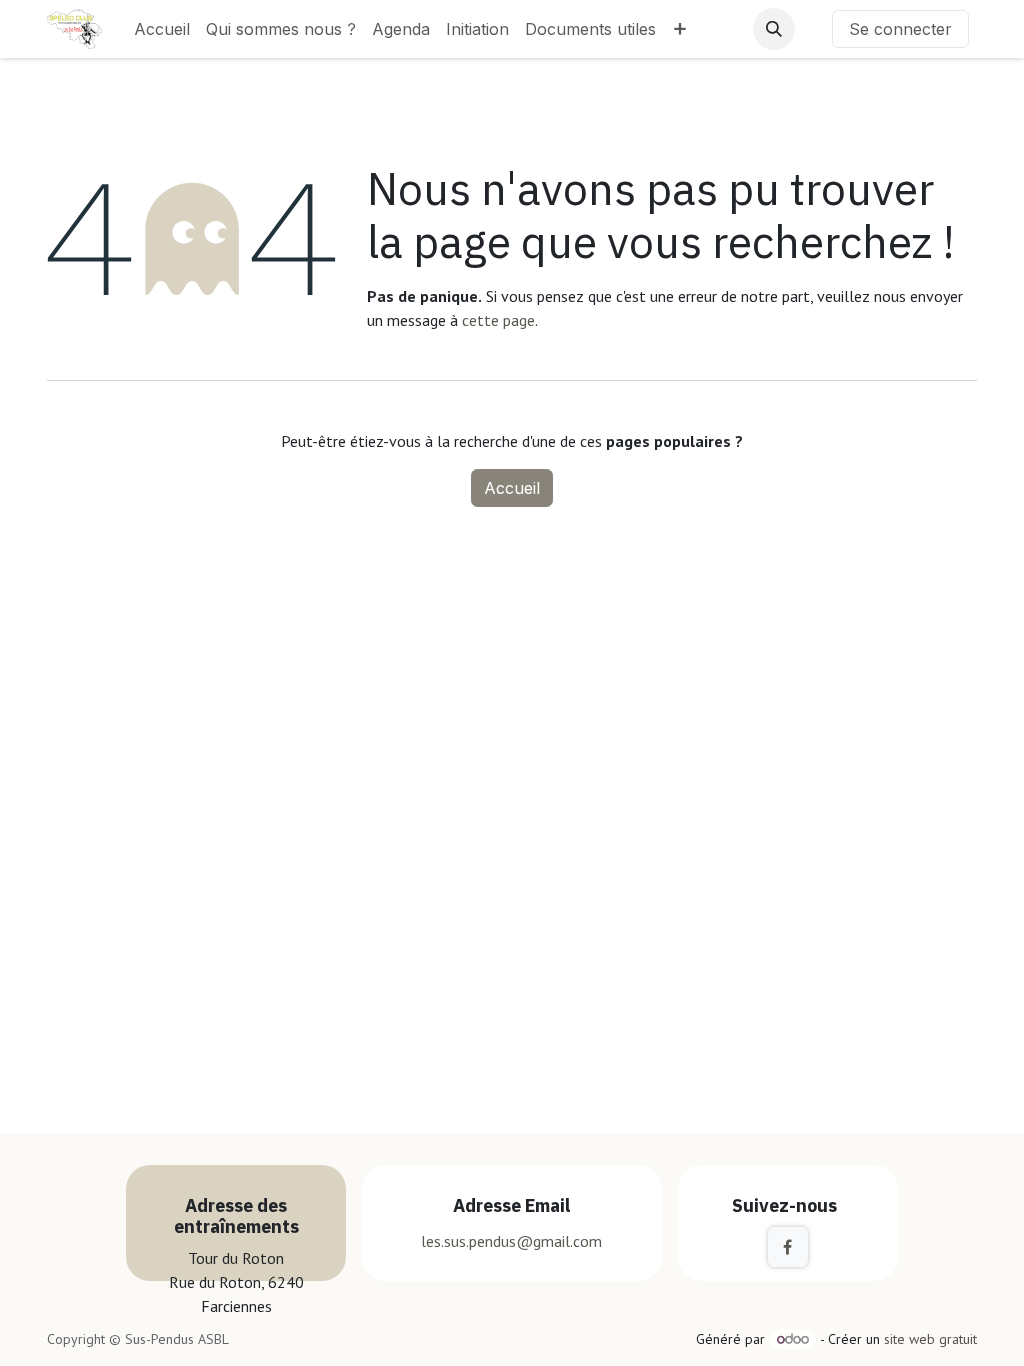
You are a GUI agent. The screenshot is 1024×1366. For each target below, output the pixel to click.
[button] (774, 29)
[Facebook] (788, 1247)
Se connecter (900, 29)
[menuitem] (162, 29)
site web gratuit (930, 1339)
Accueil (512, 488)
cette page (498, 320)
